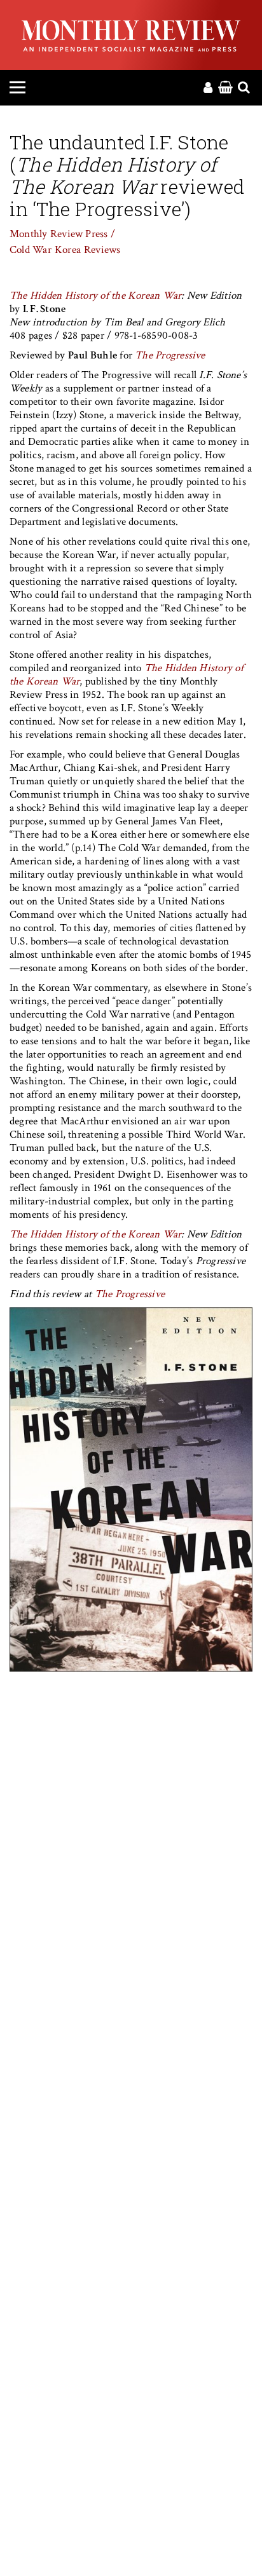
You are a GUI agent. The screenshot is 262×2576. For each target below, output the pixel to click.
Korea (68, 250)
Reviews (102, 250)
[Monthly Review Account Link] (208, 88)
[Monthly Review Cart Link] (225, 88)
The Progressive (169, 355)
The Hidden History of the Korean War (95, 296)
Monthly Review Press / (62, 234)
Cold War (31, 250)
